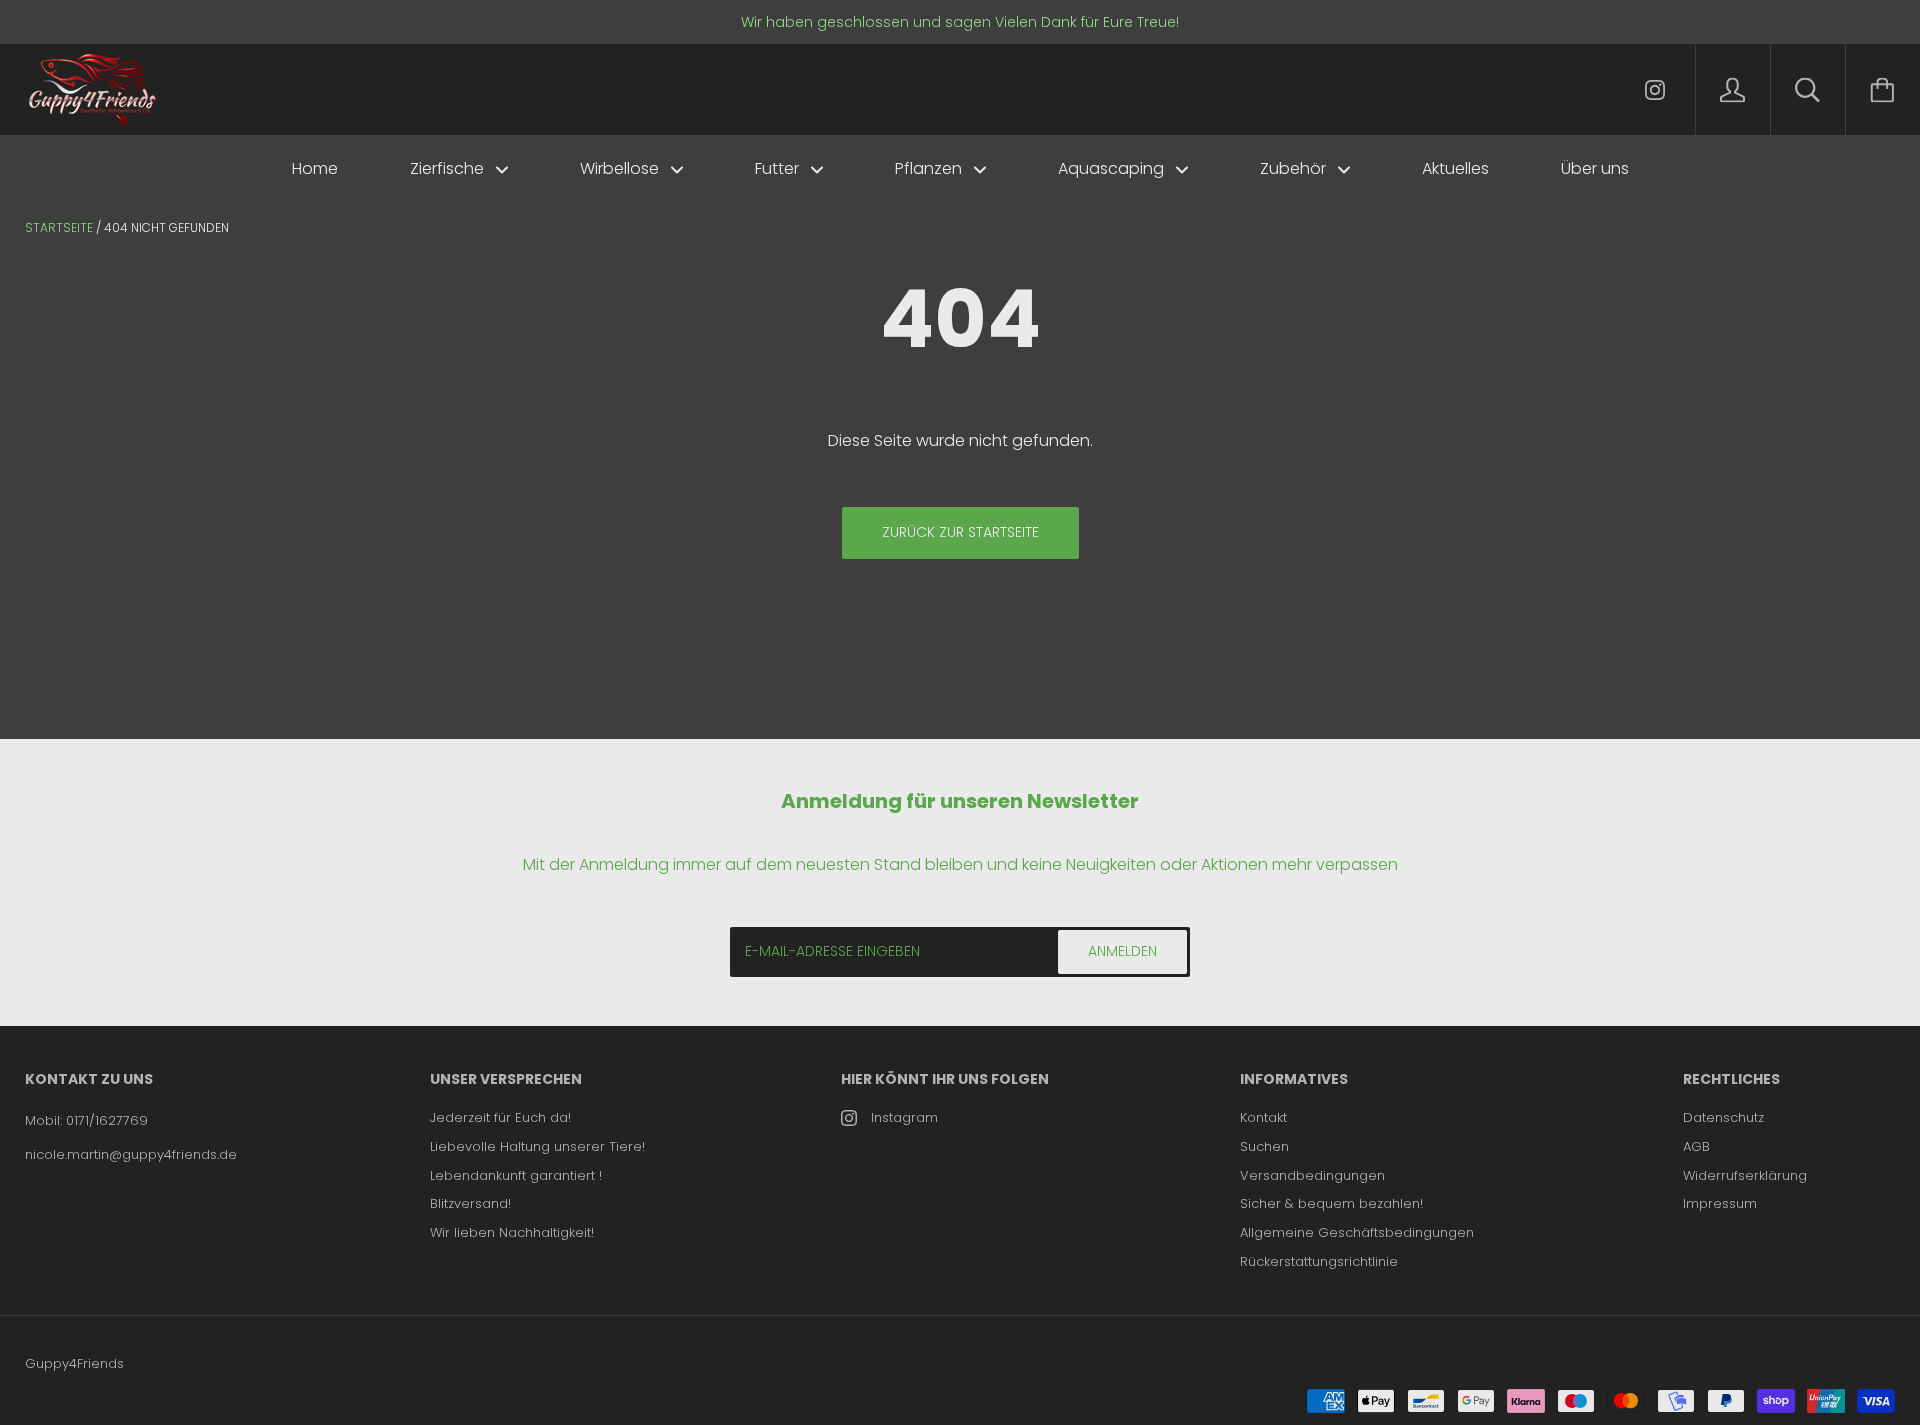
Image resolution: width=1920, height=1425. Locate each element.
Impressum (1720, 1203)
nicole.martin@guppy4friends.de (131, 1154)
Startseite (59, 227)
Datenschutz (1723, 1117)
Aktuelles (1455, 168)
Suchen (1264, 1146)
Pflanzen (930, 168)
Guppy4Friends (74, 1363)
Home (315, 168)
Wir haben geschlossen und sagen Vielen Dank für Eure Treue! (960, 22)
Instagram (904, 1117)
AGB (1696, 1146)
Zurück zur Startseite (960, 532)
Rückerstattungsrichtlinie (1319, 1261)
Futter (779, 168)
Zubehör (1295, 168)
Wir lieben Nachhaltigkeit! (512, 1232)
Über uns (1595, 168)
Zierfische (449, 168)
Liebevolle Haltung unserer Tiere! (537, 1146)
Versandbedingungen (1312, 1175)
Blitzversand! (470, 1203)
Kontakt (1263, 1117)
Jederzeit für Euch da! (500, 1117)
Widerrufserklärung (1745, 1175)
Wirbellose (621, 168)
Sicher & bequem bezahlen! (1331, 1203)
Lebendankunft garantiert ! (516, 1175)
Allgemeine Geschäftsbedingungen (1357, 1232)
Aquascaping (1113, 168)
